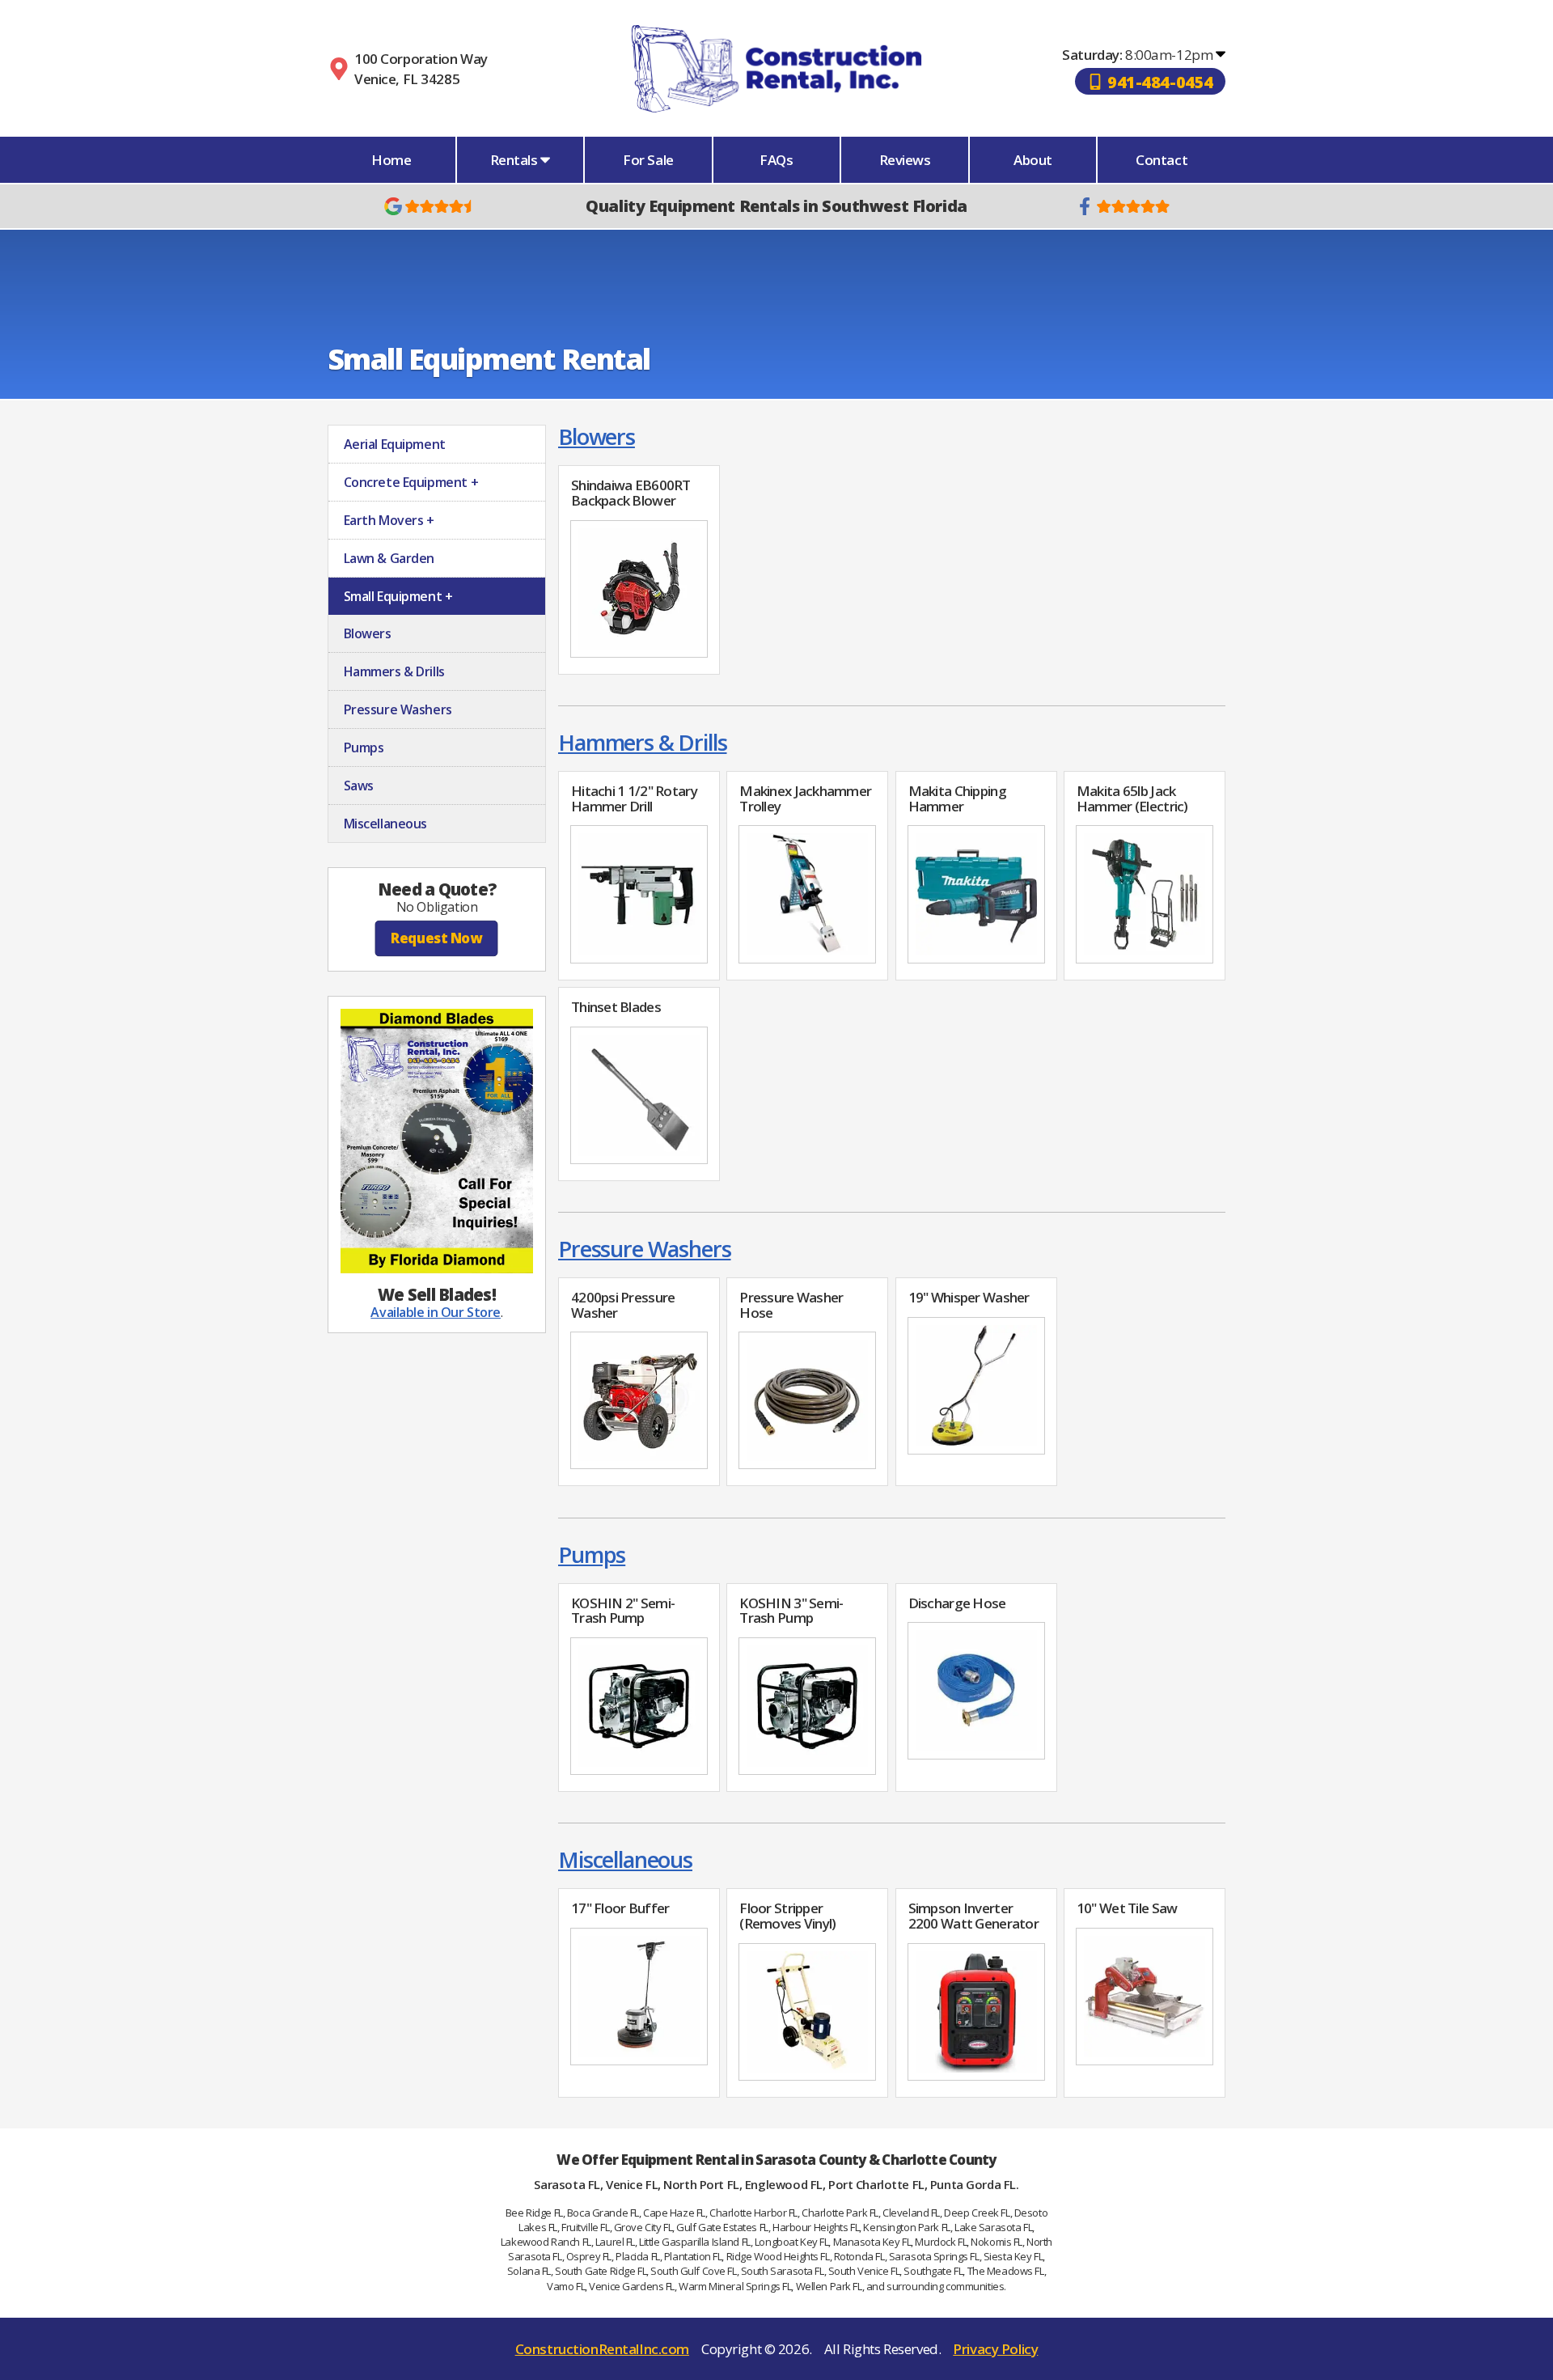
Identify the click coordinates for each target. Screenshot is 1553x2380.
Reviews (905, 160)
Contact (1162, 160)
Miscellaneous (625, 1859)
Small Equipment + (396, 596)
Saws (357, 786)
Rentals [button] (516, 160)
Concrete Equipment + (409, 482)
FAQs (776, 160)
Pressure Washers (645, 1249)
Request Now (436, 938)
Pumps (592, 1554)
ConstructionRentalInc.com (602, 2349)
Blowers (597, 436)
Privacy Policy (995, 2349)
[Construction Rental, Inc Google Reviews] (431, 206)
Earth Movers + (387, 520)
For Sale (648, 160)
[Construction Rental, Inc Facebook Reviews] (1123, 206)
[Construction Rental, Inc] (776, 68)
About (1033, 160)
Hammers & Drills (643, 742)
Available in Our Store (436, 1312)
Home (391, 160)
